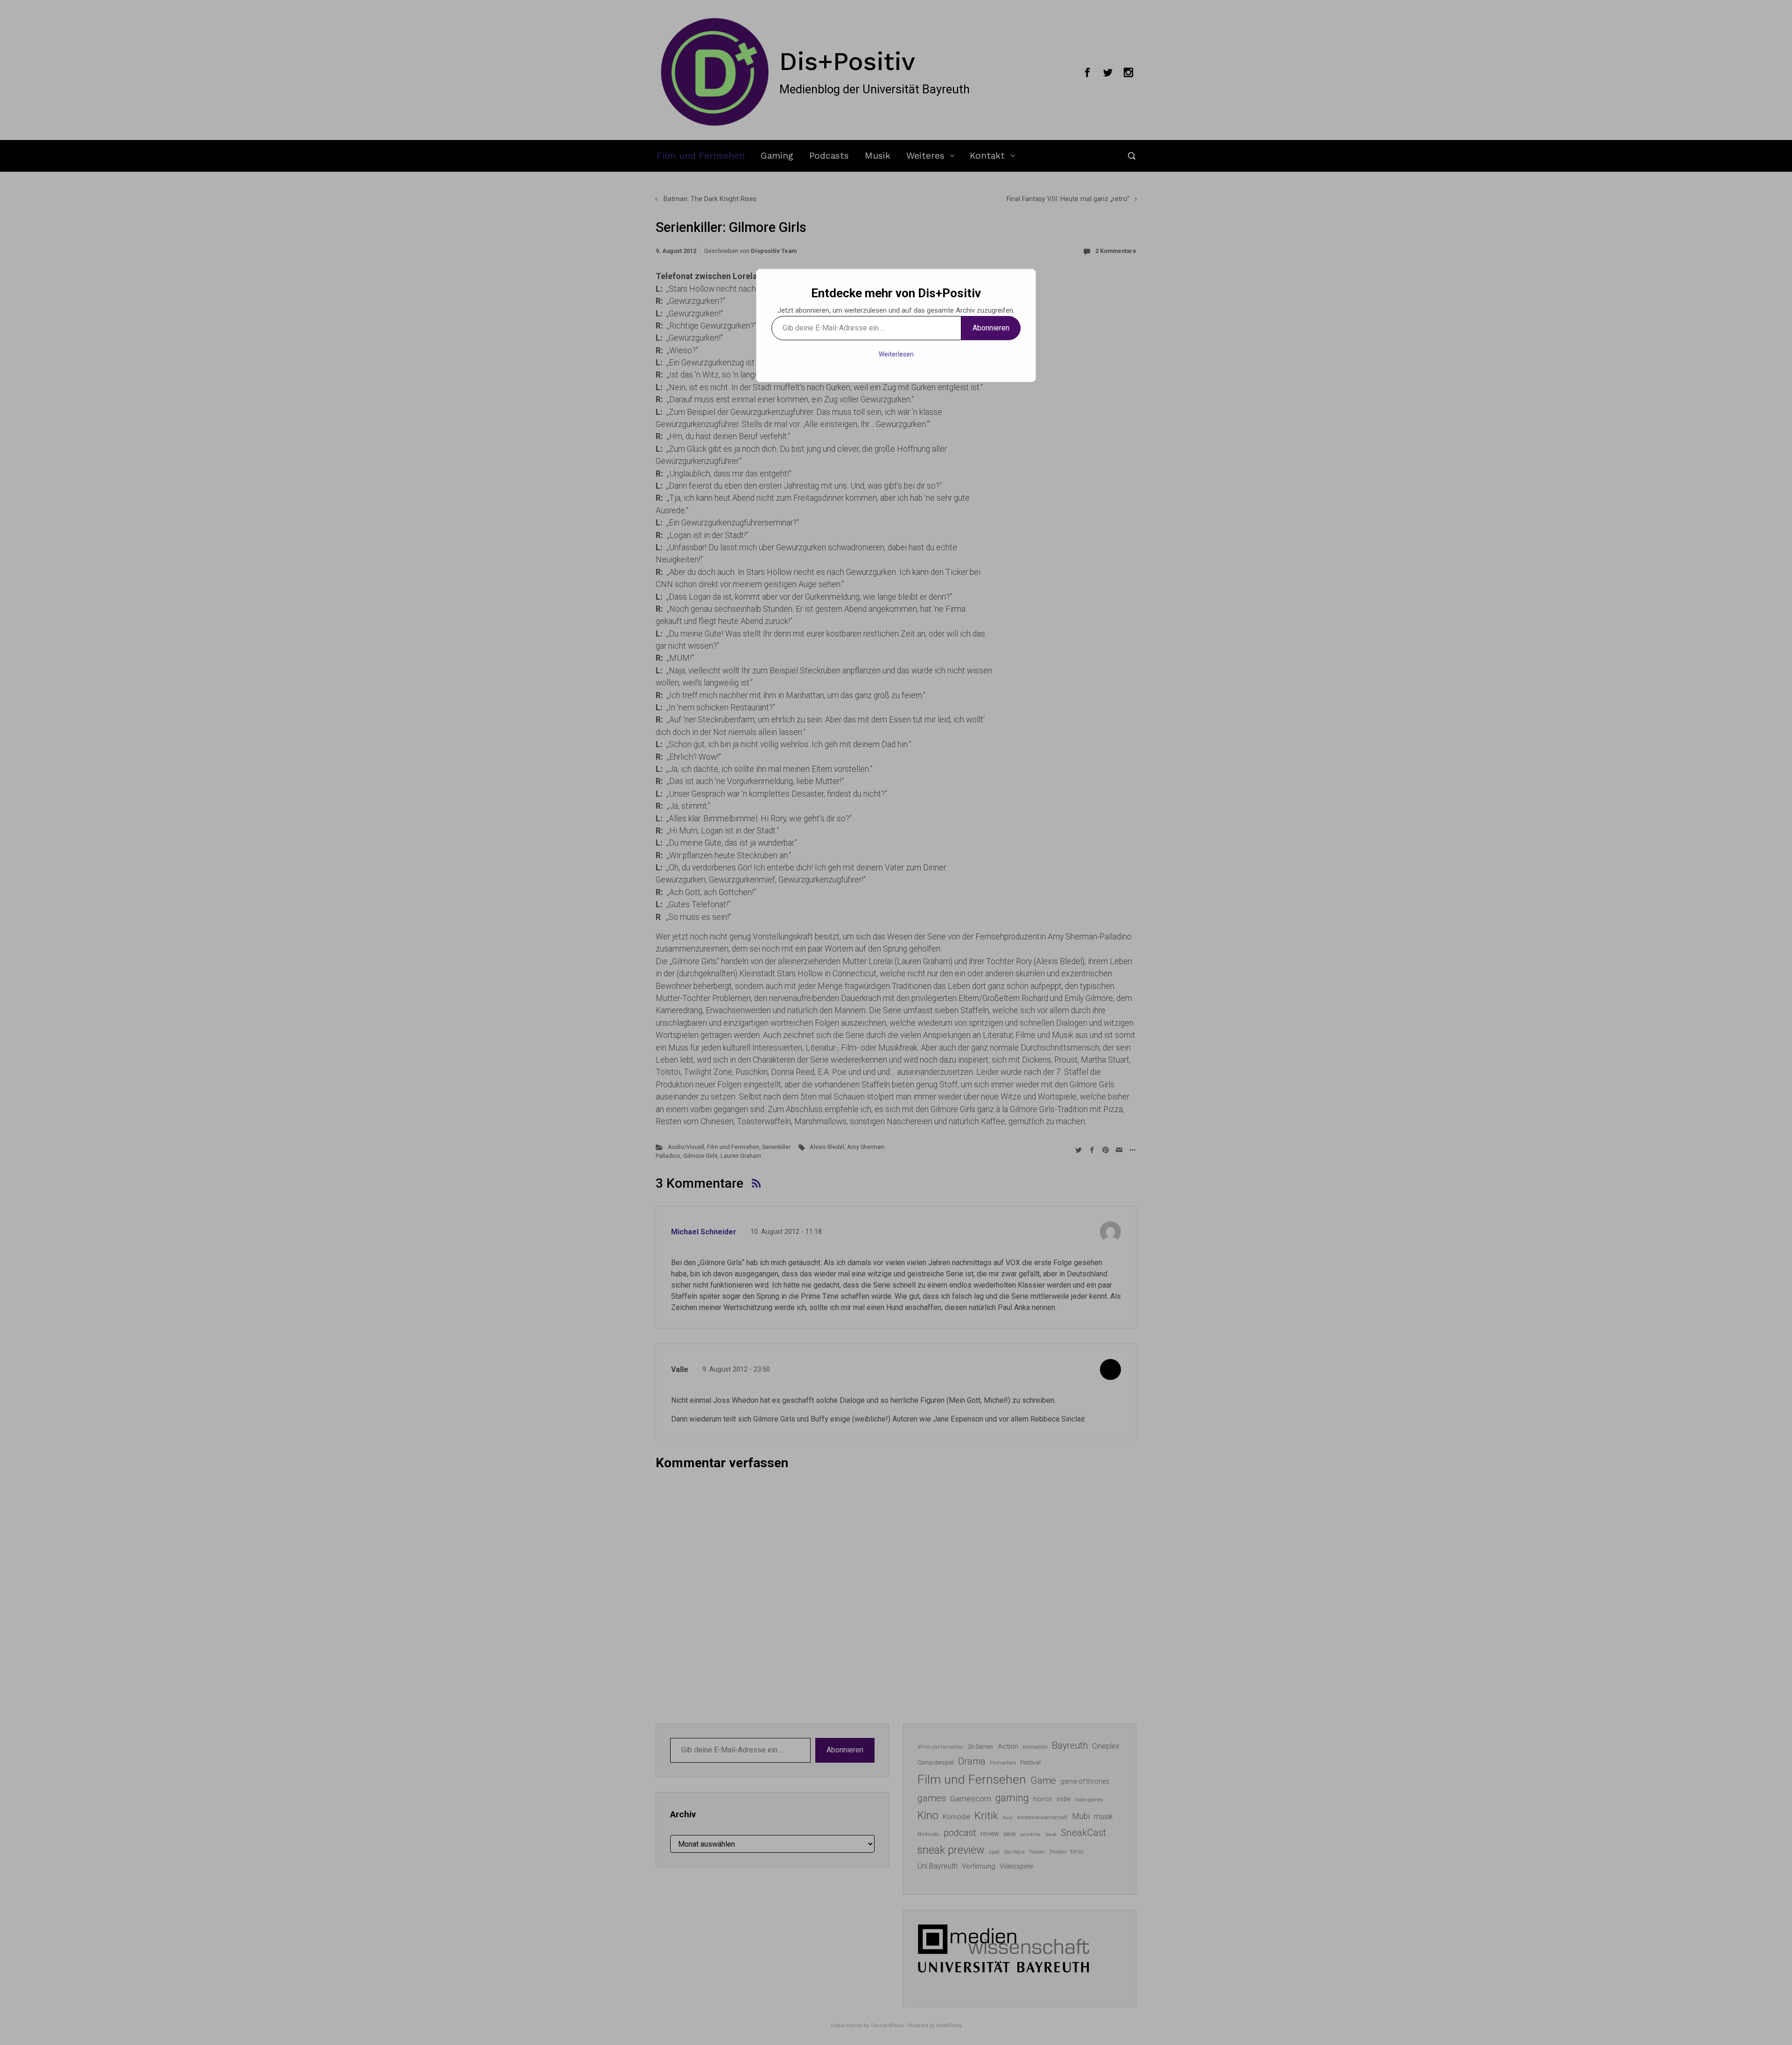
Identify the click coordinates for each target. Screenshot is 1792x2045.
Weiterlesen (896, 354)
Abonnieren (991, 328)
